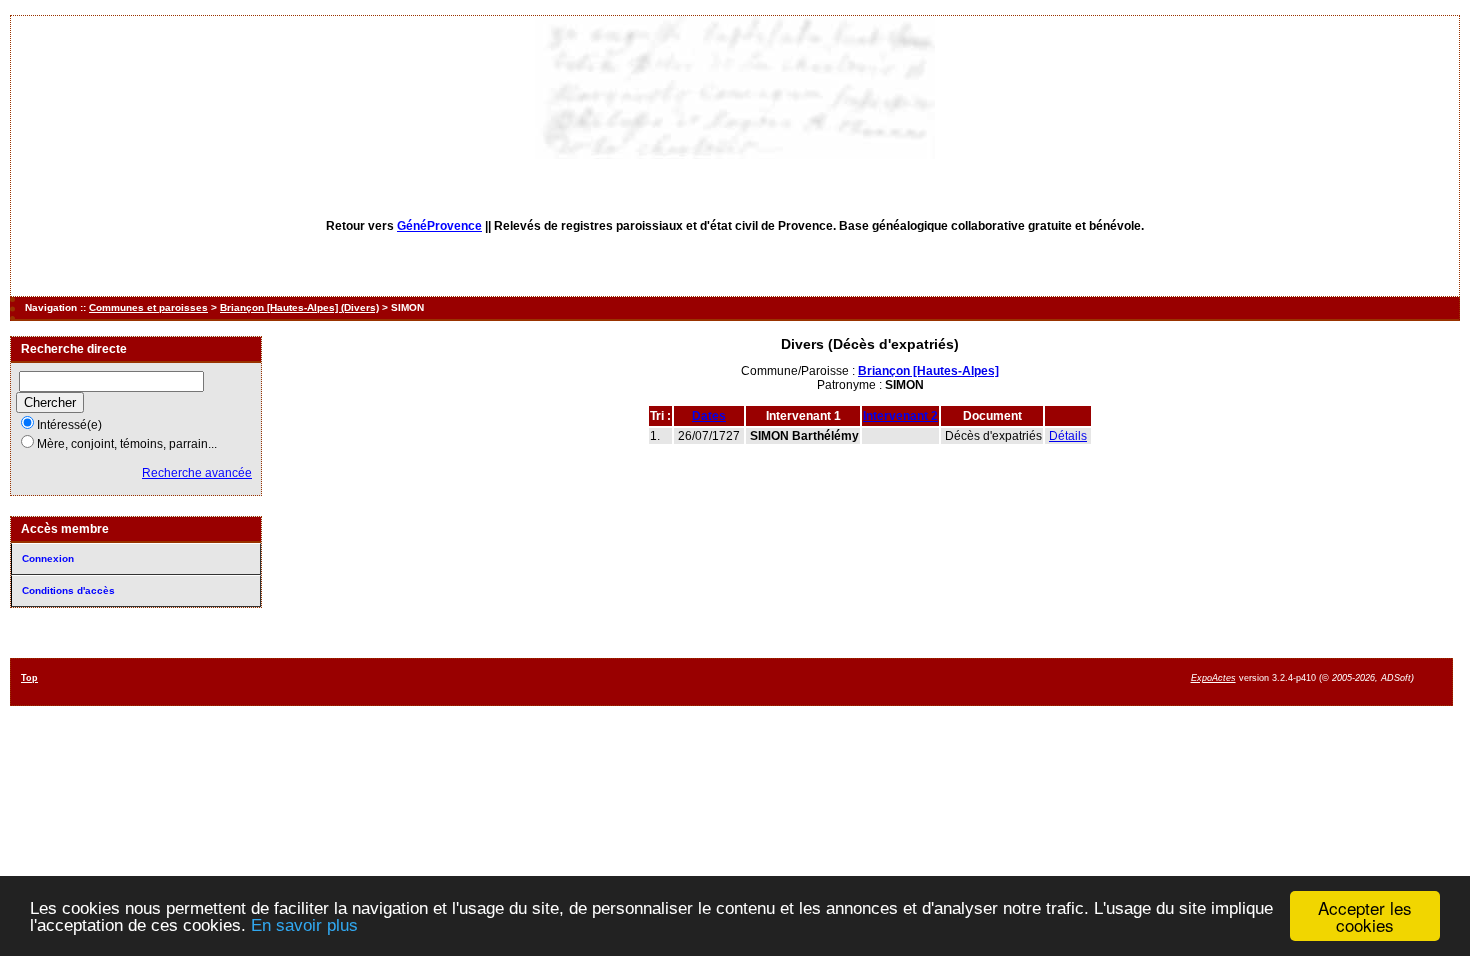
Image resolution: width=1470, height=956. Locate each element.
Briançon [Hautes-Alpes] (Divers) (299, 307)
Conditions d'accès (68, 590)
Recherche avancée (197, 473)
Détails (1068, 436)
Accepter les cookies (1365, 916)
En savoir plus (304, 925)
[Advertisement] (854, 680)
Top (29, 678)
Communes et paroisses (148, 307)
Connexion (48, 558)
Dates (709, 416)
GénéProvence (439, 226)
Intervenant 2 (900, 416)
